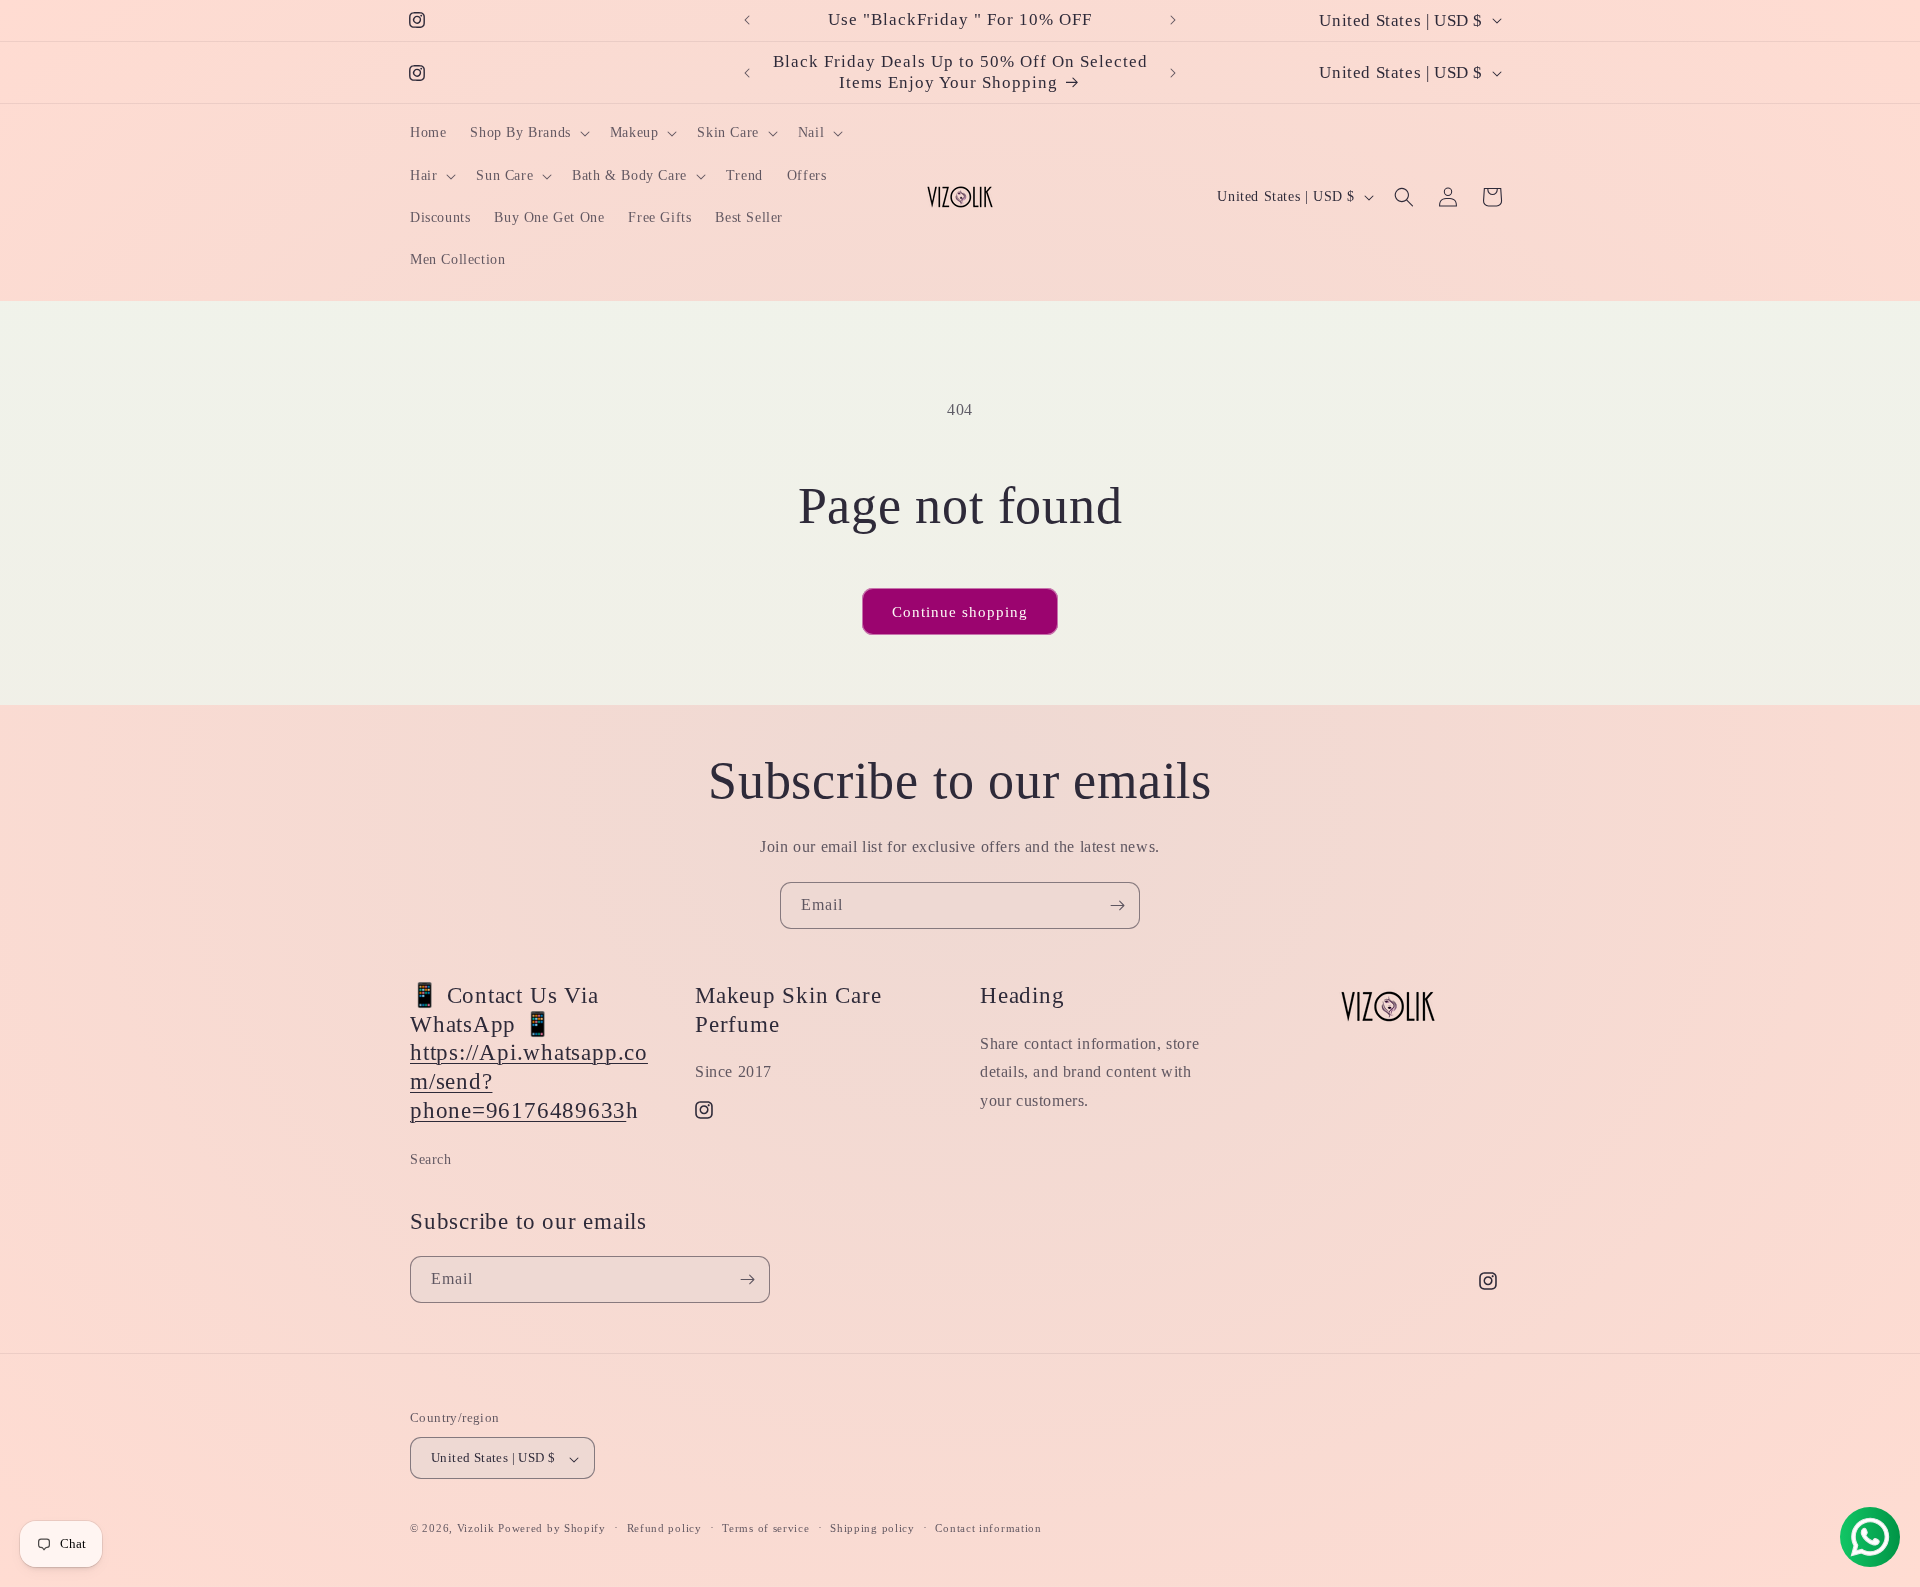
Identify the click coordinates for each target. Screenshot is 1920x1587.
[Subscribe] (1117, 905)
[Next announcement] (1173, 20)
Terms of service (765, 1528)
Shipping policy (872, 1528)
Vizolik (476, 1529)
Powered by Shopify (552, 1529)
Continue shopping (960, 612)
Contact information (988, 1528)
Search (431, 1159)
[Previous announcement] (747, 20)
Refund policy (664, 1528)
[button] (527, 133)
